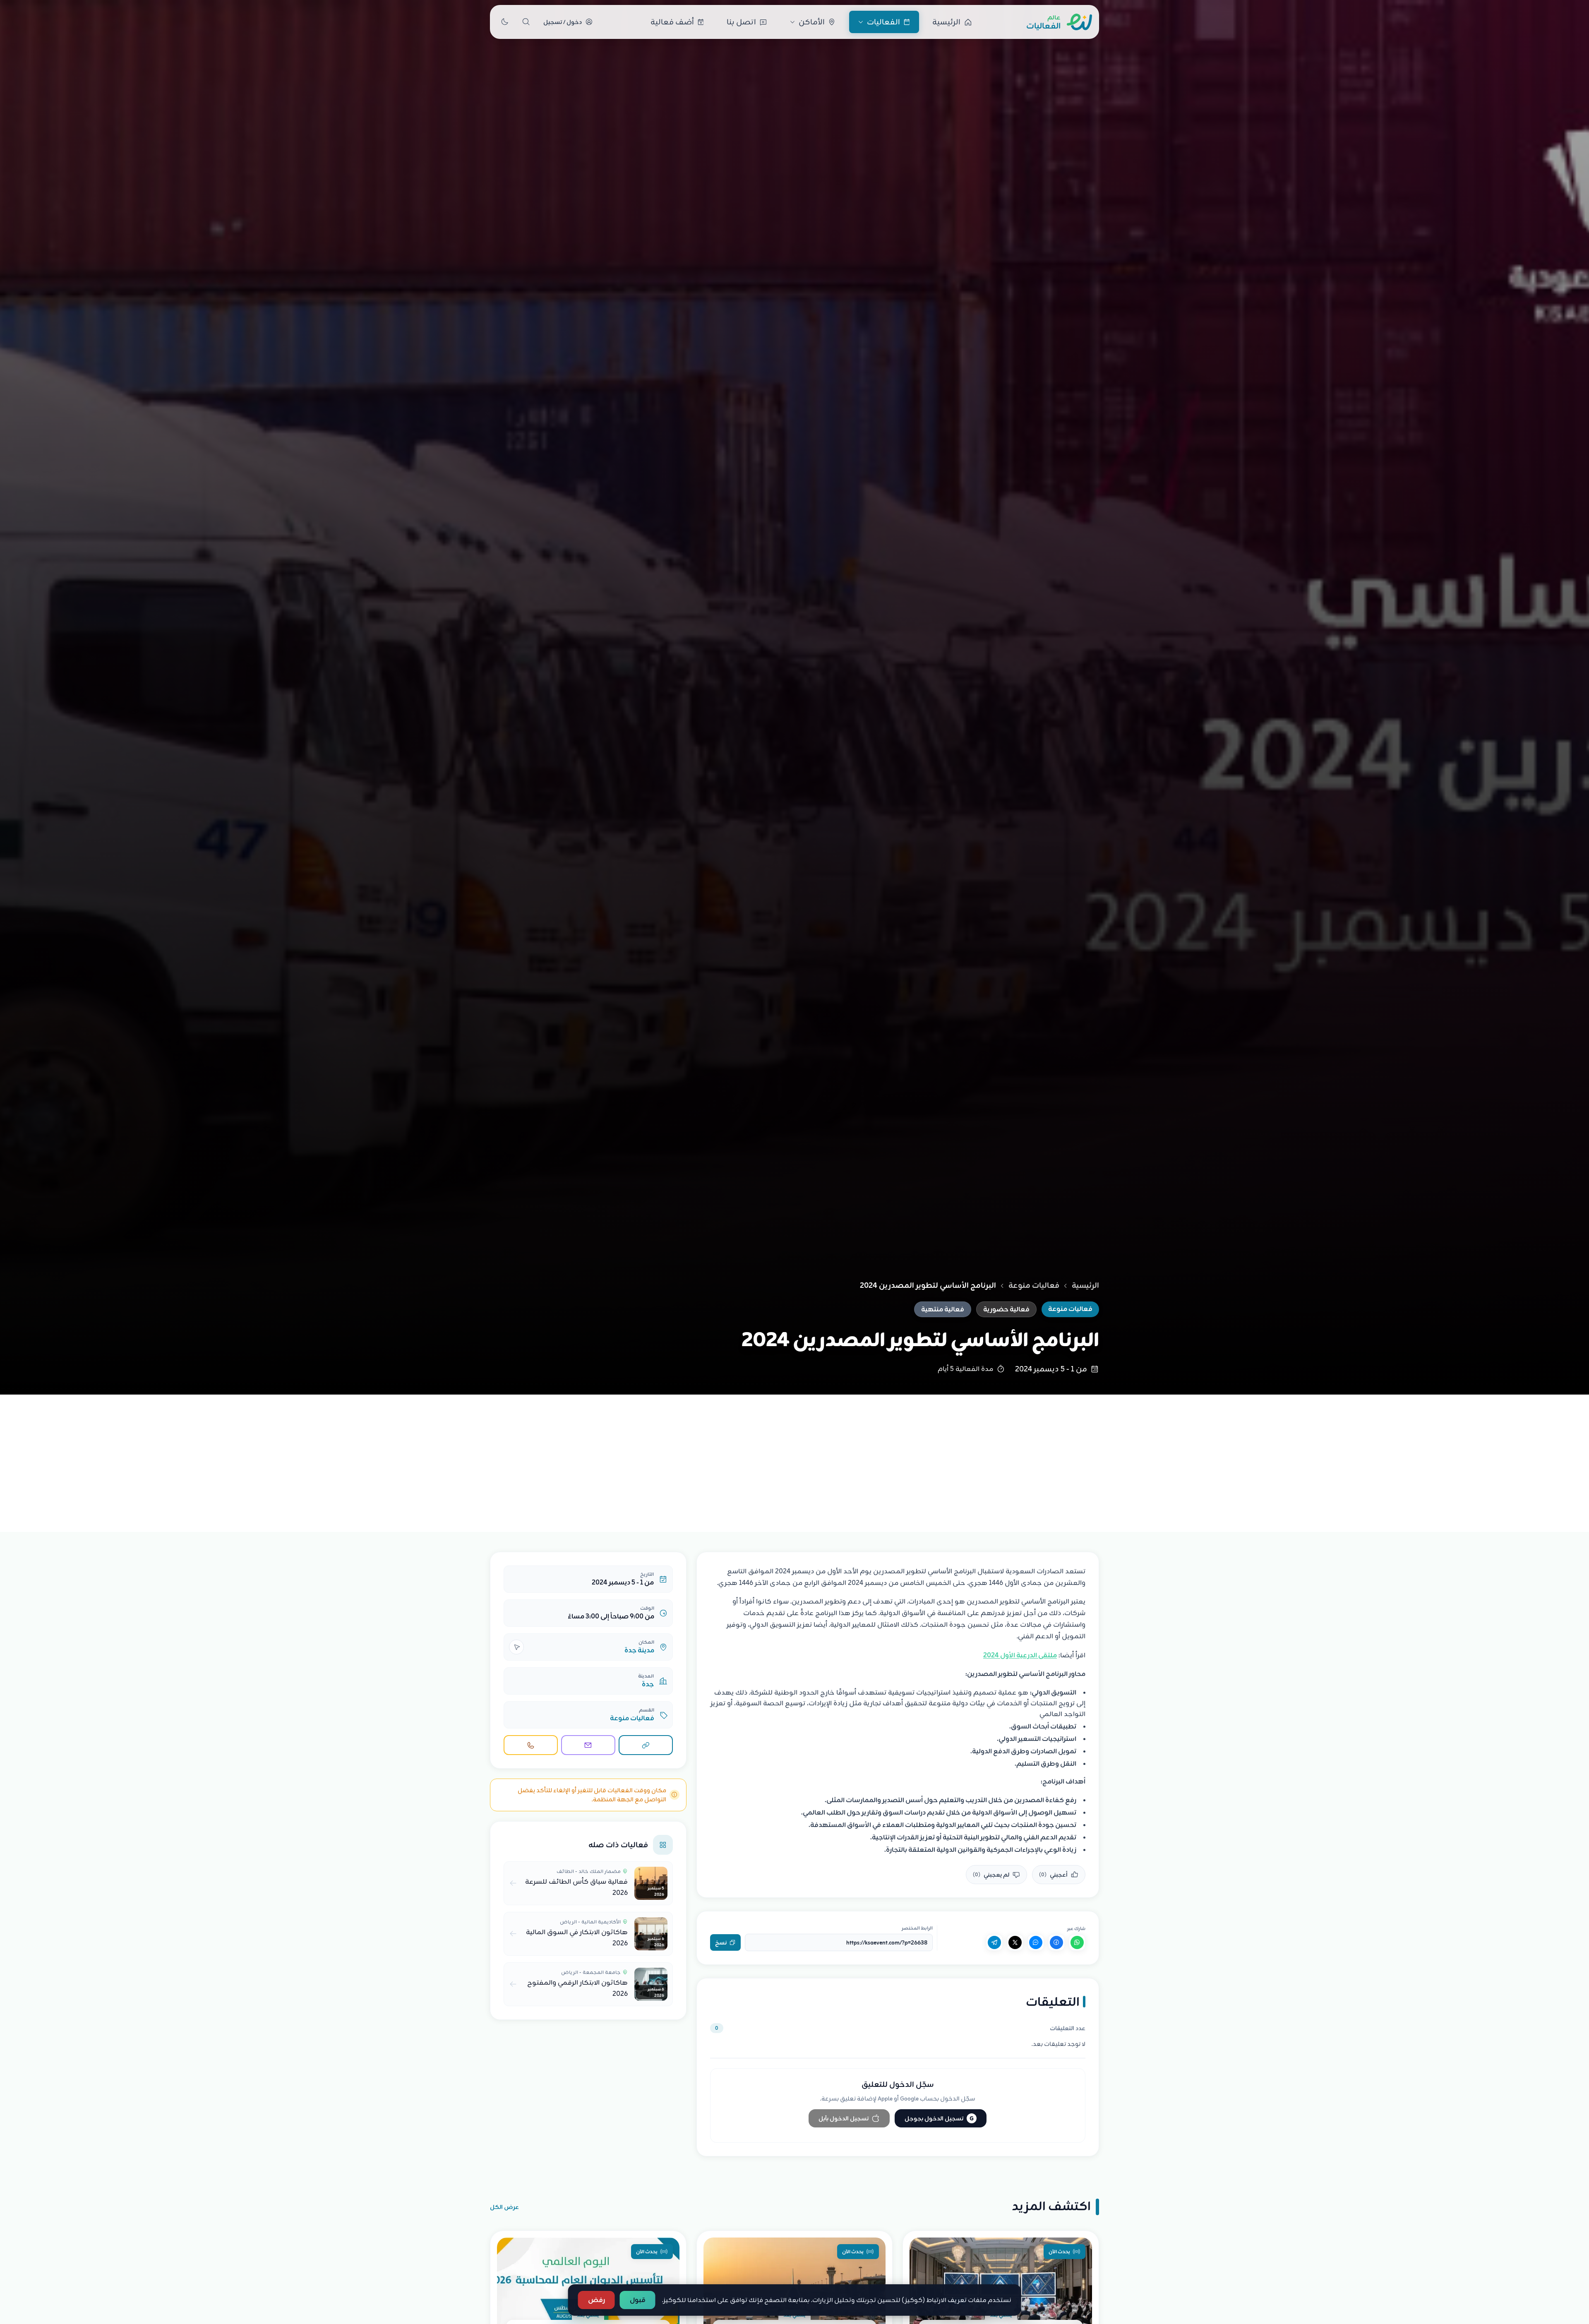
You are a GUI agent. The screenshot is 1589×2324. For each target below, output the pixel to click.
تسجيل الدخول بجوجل (939, 2118)
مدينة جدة (639, 1650)
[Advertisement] (794, 1457)
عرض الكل (504, 2207)
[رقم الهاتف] (531, 1745)
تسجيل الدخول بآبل (844, 2118)
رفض (596, 2300)
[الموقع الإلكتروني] (646, 1745)
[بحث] (526, 22)
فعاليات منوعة (1034, 1285)
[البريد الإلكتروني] (588, 1745)
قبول (638, 2300)
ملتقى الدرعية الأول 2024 (1020, 1655)
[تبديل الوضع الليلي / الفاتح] (504, 22)
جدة (648, 1684)
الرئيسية (1085, 1285)
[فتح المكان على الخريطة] (516, 1647)
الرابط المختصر (917, 1928)
